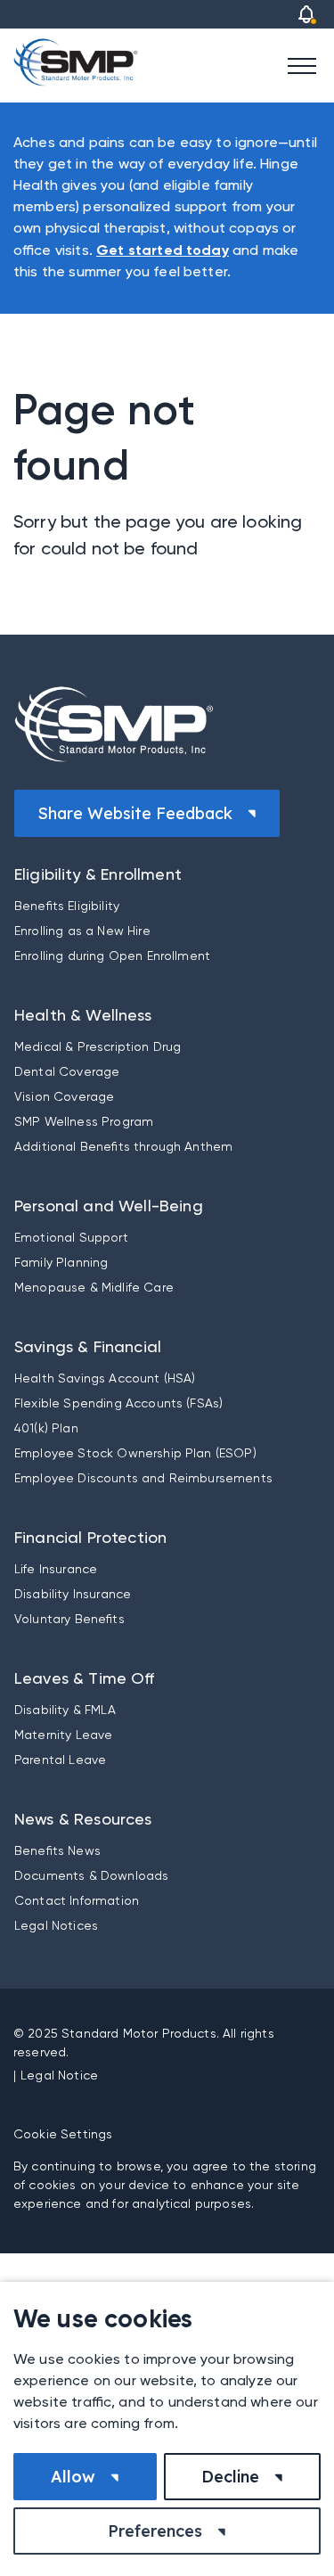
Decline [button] (230, 2477)
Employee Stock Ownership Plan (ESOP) (135, 1453)
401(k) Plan (46, 1428)
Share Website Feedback (135, 813)
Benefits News (57, 1850)
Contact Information (77, 1900)
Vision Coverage (64, 1096)
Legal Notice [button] (59, 2075)
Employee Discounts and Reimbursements (143, 1478)
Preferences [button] (155, 2531)
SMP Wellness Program (84, 1121)
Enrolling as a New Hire (82, 931)
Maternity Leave (63, 1735)
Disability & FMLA (65, 1710)
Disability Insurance (73, 1594)
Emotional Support (71, 1237)
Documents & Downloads (91, 1875)
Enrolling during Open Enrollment (112, 956)
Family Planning (61, 1262)
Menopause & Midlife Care (94, 1287)
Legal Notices (56, 1925)
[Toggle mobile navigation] (302, 65)
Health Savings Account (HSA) (105, 1378)
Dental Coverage (67, 1071)
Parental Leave (60, 1760)
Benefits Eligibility (67, 906)
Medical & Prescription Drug (98, 1046)
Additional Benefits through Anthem (123, 1146)
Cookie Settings (63, 2134)
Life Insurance (56, 1569)
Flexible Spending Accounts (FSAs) (118, 1403)
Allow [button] (73, 2477)
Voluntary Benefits (69, 1619)
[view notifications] (306, 14)
